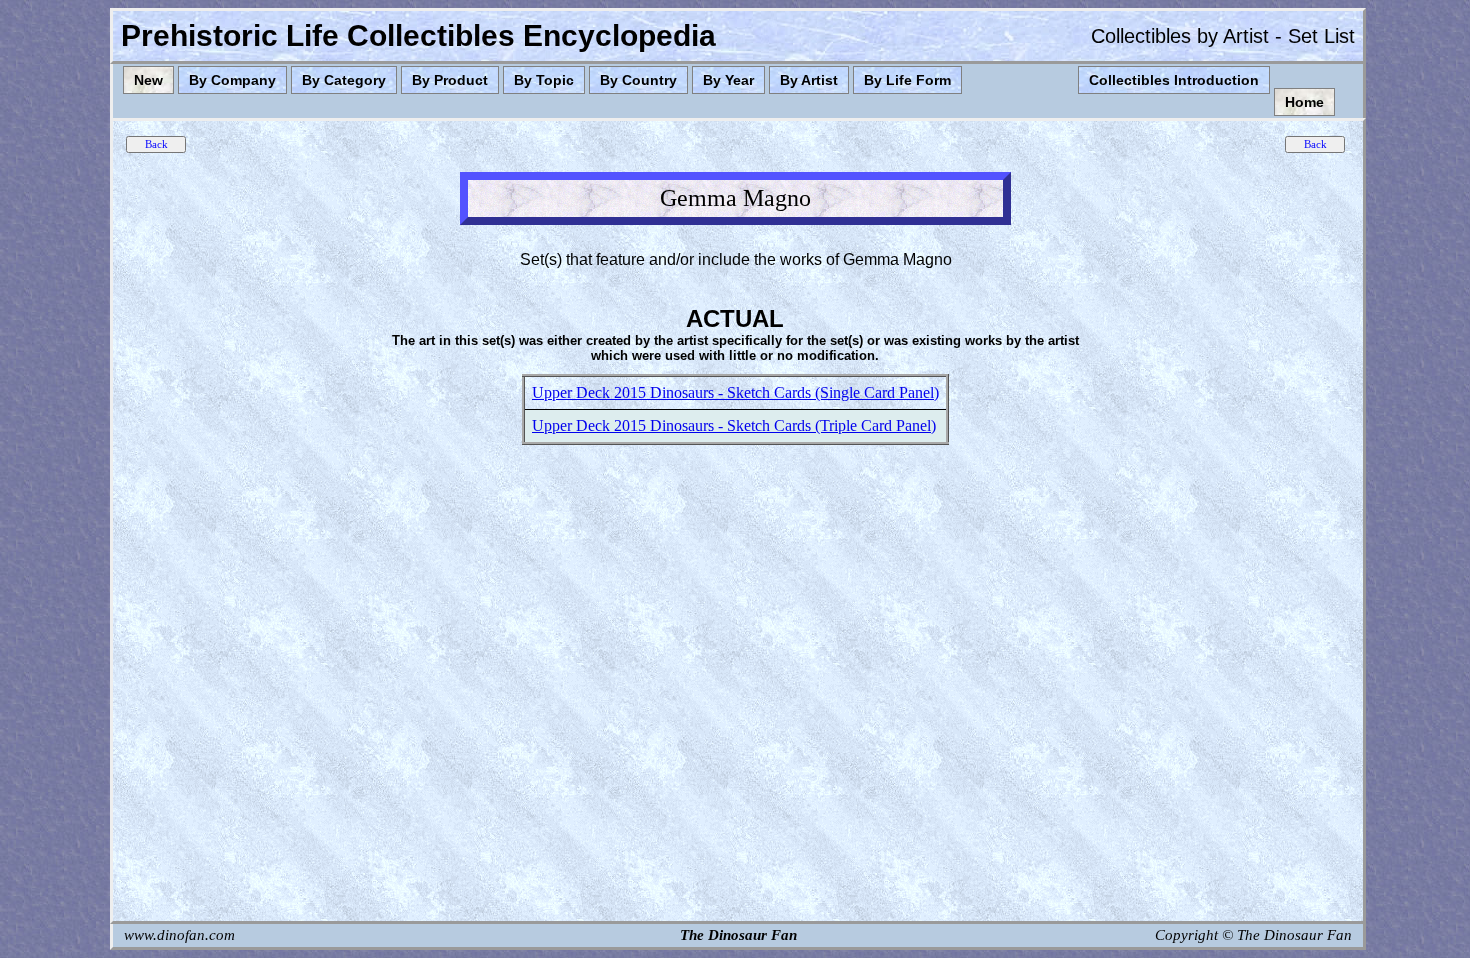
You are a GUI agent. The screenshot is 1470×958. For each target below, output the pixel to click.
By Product (450, 80)
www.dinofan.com (179, 935)
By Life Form (907, 80)
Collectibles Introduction (1174, 80)
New (148, 80)
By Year (728, 80)
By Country (638, 80)
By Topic (544, 80)
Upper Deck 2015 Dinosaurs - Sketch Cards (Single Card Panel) (735, 392)
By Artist (809, 80)
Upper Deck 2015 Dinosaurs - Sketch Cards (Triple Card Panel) (734, 425)
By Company (232, 80)
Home (1304, 102)
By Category (344, 80)
